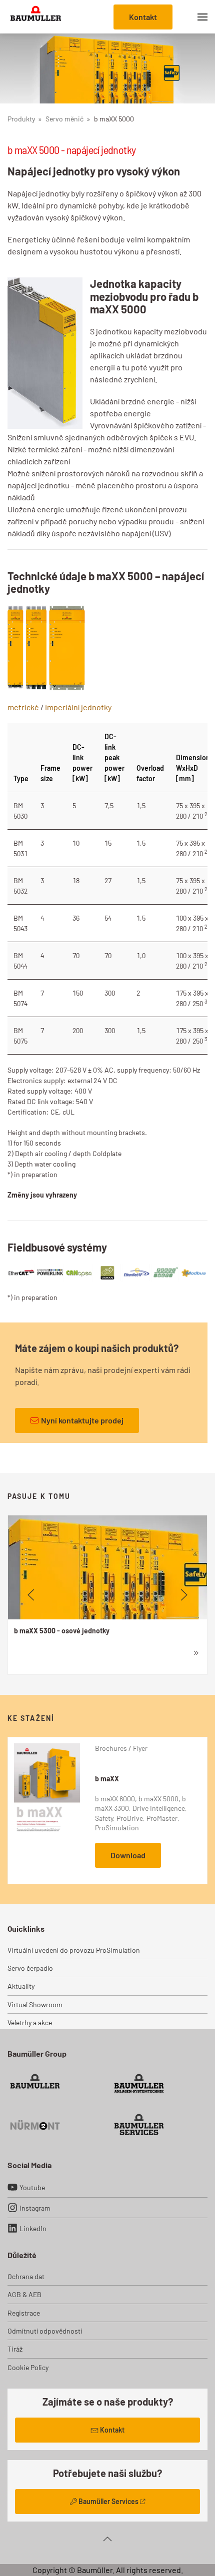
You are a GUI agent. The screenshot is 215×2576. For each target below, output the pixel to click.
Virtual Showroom (35, 2004)
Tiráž (15, 2349)
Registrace (24, 2313)
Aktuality (21, 1986)
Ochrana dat (26, 2276)
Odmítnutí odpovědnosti (45, 2331)
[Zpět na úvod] (36, 17)
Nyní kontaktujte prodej (82, 1420)
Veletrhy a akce (30, 2022)
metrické (23, 707)
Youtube (32, 2187)
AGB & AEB (24, 2294)
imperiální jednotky (78, 707)
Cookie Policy (28, 2367)
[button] (202, 17)
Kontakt (143, 17)
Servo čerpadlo (30, 1968)
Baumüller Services (108, 2501)
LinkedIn (33, 2228)
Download (128, 1855)
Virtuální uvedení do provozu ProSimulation (74, 1950)
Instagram (35, 2208)
